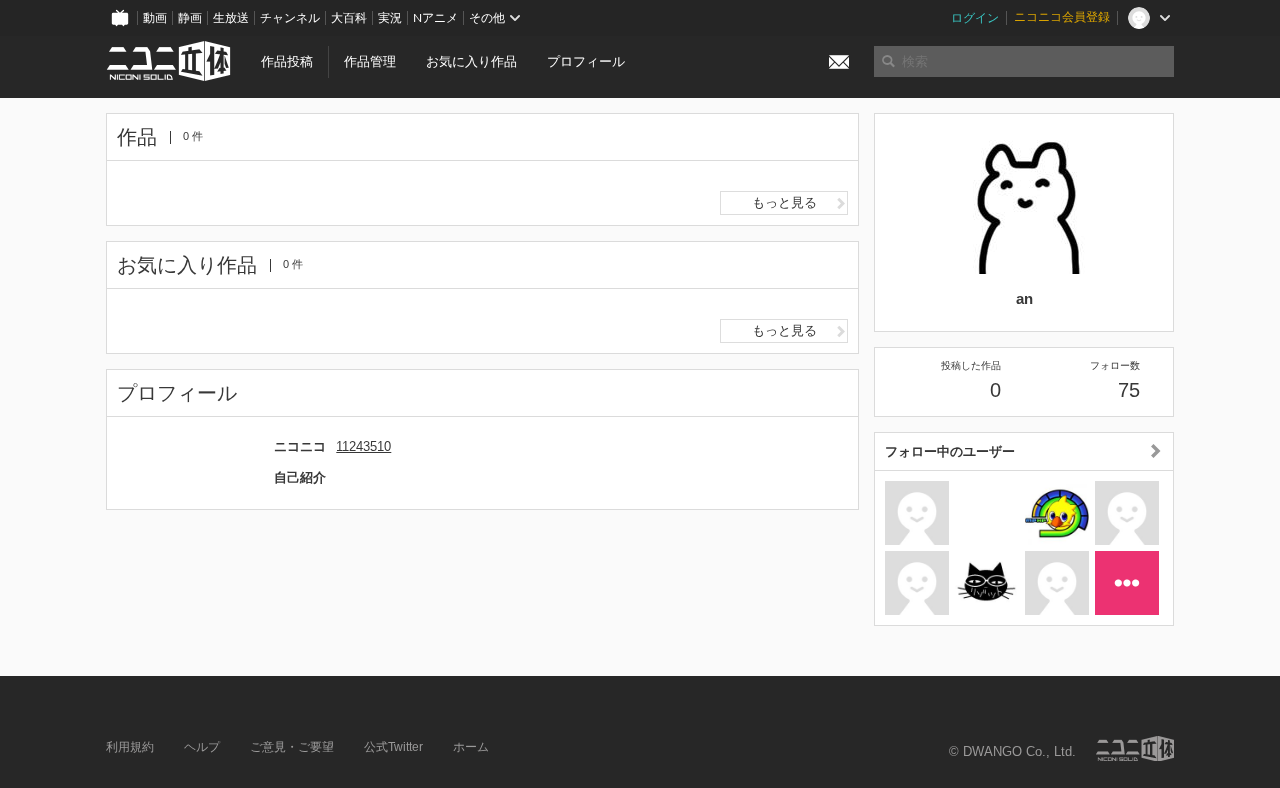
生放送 (231, 18)
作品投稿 (287, 61)
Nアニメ (435, 18)
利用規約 (130, 747)
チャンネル (290, 18)
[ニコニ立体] (1135, 748)
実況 (390, 18)
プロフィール (586, 61)
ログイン (975, 18)
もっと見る (784, 202)
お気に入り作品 (471, 61)
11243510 (363, 446)
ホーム (471, 747)
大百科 (349, 18)
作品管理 (370, 61)
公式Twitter (393, 747)
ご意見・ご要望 (292, 747)
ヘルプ (202, 747)
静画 (190, 18)
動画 (155, 18)
